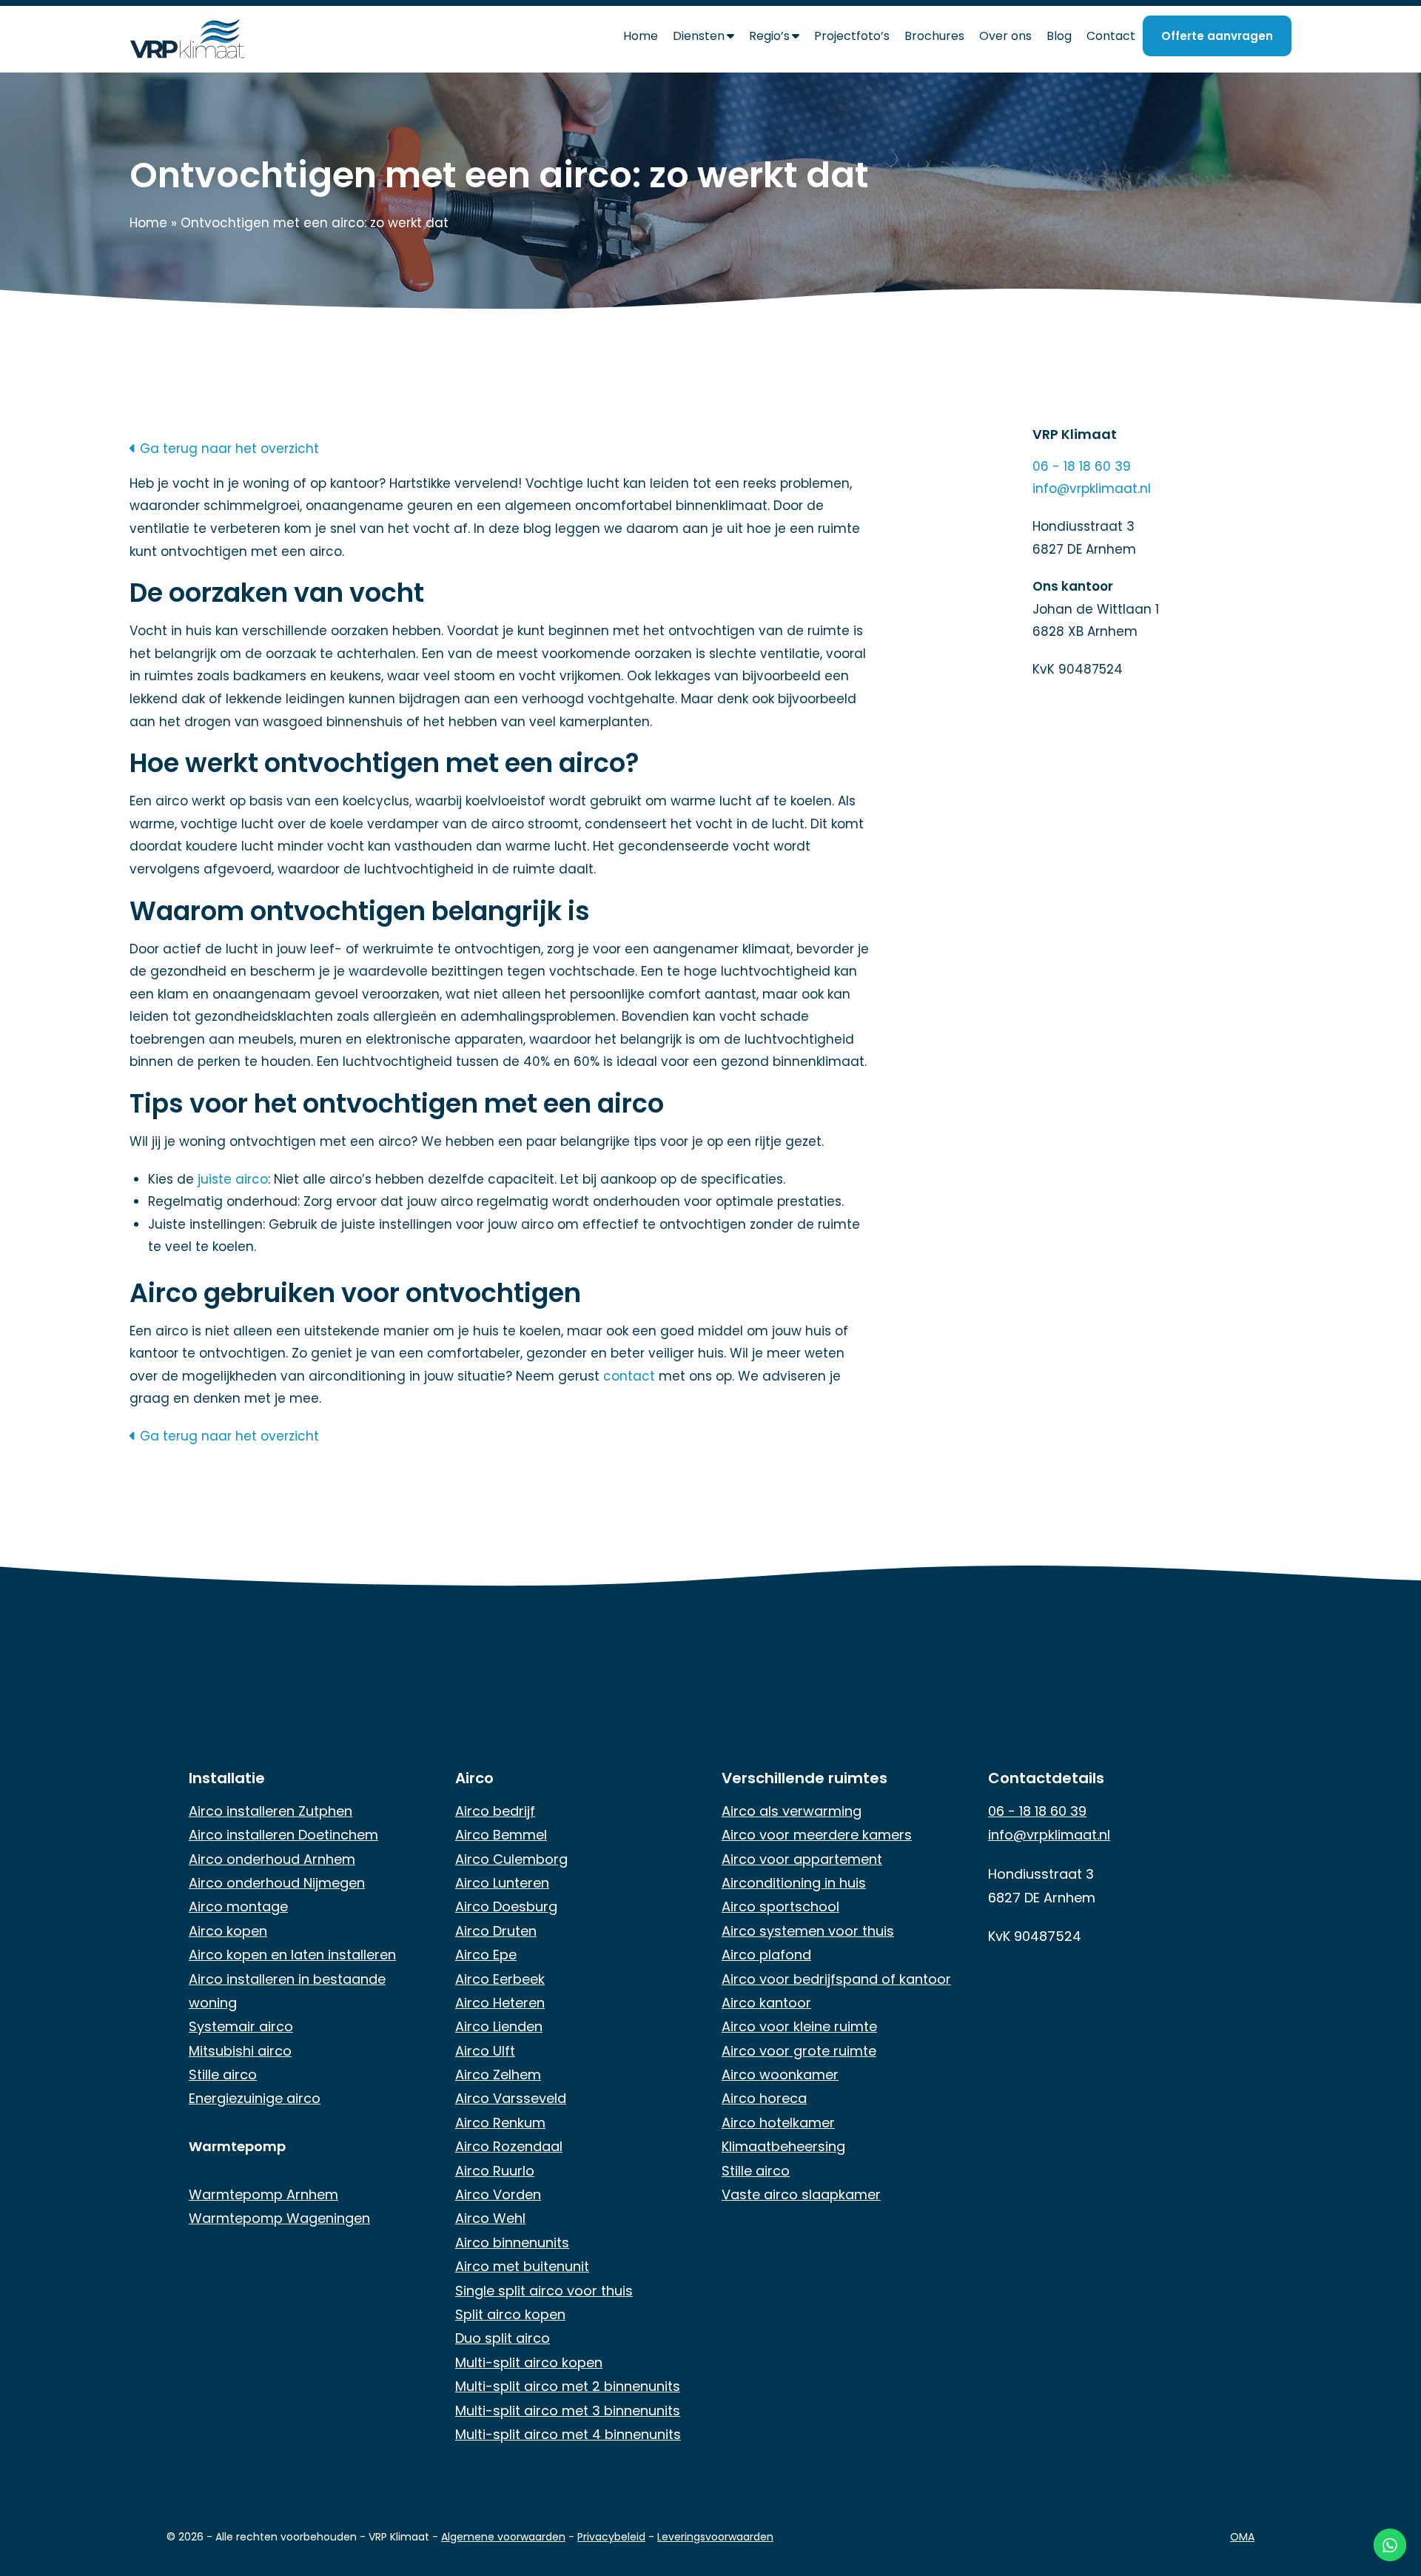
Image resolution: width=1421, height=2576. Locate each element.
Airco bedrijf (495, 1811)
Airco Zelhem (498, 2074)
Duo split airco (503, 2338)
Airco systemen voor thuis (808, 1931)
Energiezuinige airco (255, 2098)
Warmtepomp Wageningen (279, 2218)
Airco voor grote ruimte (799, 2051)
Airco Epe (486, 1955)
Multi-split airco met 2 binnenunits (568, 2386)
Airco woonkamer (780, 2074)
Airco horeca (764, 2098)
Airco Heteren (500, 2003)
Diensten (699, 36)
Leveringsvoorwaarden (715, 2537)
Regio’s (769, 36)
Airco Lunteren (502, 1883)
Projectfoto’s (852, 36)
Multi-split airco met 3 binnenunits (568, 2411)
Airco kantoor (766, 2003)
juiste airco (233, 1179)
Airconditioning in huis (794, 1883)
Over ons (1005, 36)
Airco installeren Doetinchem (283, 1835)
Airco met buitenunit (522, 2266)
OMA (1242, 2537)
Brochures (934, 36)
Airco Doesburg (506, 1906)
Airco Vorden (498, 2194)
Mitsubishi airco (240, 2051)
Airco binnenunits (512, 2243)
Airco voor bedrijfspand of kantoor (836, 1979)
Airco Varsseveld (511, 2098)
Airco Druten (496, 1931)
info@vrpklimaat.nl (1092, 489)
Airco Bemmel (501, 1835)
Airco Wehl (490, 2218)
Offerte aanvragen (1217, 36)
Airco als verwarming (792, 1811)
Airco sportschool (780, 1906)
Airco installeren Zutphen (271, 1811)
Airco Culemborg (511, 1859)
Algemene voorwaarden (503, 2537)
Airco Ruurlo (495, 2171)
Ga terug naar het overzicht (228, 449)
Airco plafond (766, 1955)
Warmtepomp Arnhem (263, 2194)
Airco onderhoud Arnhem (272, 1859)
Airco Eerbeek (500, 1979)
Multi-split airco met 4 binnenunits (568, 2434)
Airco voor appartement (802, 1859)
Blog (1059, 36)
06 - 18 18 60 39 (1082, 466)
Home (641, 36)
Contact (1111, 36)
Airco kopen (228, 1931)
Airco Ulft (485, 2051)
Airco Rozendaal (509, 2146)
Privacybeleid (611, 2537)
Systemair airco (241, 2026)
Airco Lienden (499, 2026)
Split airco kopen (510, 2314)
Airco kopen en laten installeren (292, 1955)
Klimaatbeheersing (783, 2146)
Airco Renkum (500, 2123)
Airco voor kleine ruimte (799, 2026)
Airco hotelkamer (778, 2123)
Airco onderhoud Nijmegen (277, 1883)
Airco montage (238, 1906)
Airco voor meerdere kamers (817, 1835)
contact (629, 1376)
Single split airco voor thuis (544, 2291)
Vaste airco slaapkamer (801, 2194)
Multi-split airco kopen (529, 2362)
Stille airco (223, 2074)
